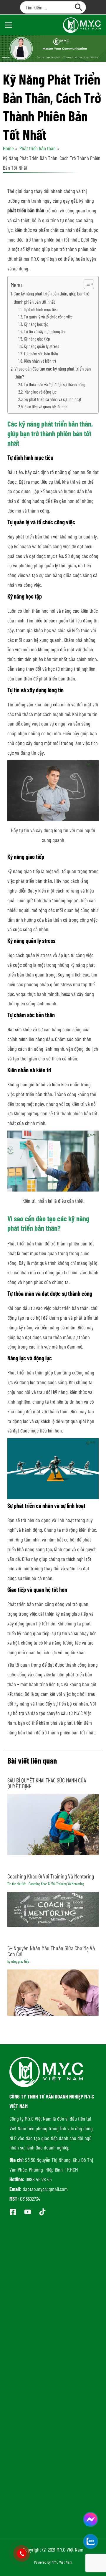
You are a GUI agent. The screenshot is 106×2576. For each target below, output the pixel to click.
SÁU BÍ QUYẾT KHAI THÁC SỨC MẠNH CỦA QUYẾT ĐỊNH (47, 1783)
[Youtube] (28, 2212)
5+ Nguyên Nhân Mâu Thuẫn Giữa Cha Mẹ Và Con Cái (51, 1951)
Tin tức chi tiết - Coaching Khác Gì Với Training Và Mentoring (46, 1884)
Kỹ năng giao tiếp (37, 339)
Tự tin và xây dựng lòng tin (44, 331)
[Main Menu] (8, 25)
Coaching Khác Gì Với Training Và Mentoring (51, 1876)
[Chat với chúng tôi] (91, 2519)
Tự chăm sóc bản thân (41, 353)
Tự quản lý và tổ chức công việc (48, 317)
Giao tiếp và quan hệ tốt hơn (46, 406)
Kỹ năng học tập (36, 324)
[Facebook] (13, 2212)
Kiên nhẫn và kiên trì (40, 361)
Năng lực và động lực (41, 392)
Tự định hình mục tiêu (40, 309)
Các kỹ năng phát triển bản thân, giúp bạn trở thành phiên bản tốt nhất (51, 298)
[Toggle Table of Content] (86, 284)
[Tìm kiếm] (79, 7)
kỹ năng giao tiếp (18, 1961)
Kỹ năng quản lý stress (42, 346)
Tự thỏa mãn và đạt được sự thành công (54, 384)
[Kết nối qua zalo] (91, 2541)
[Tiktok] (42, 2212)
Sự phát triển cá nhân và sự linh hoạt (53, 399)
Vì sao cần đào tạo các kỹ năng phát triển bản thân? (53, 373)
